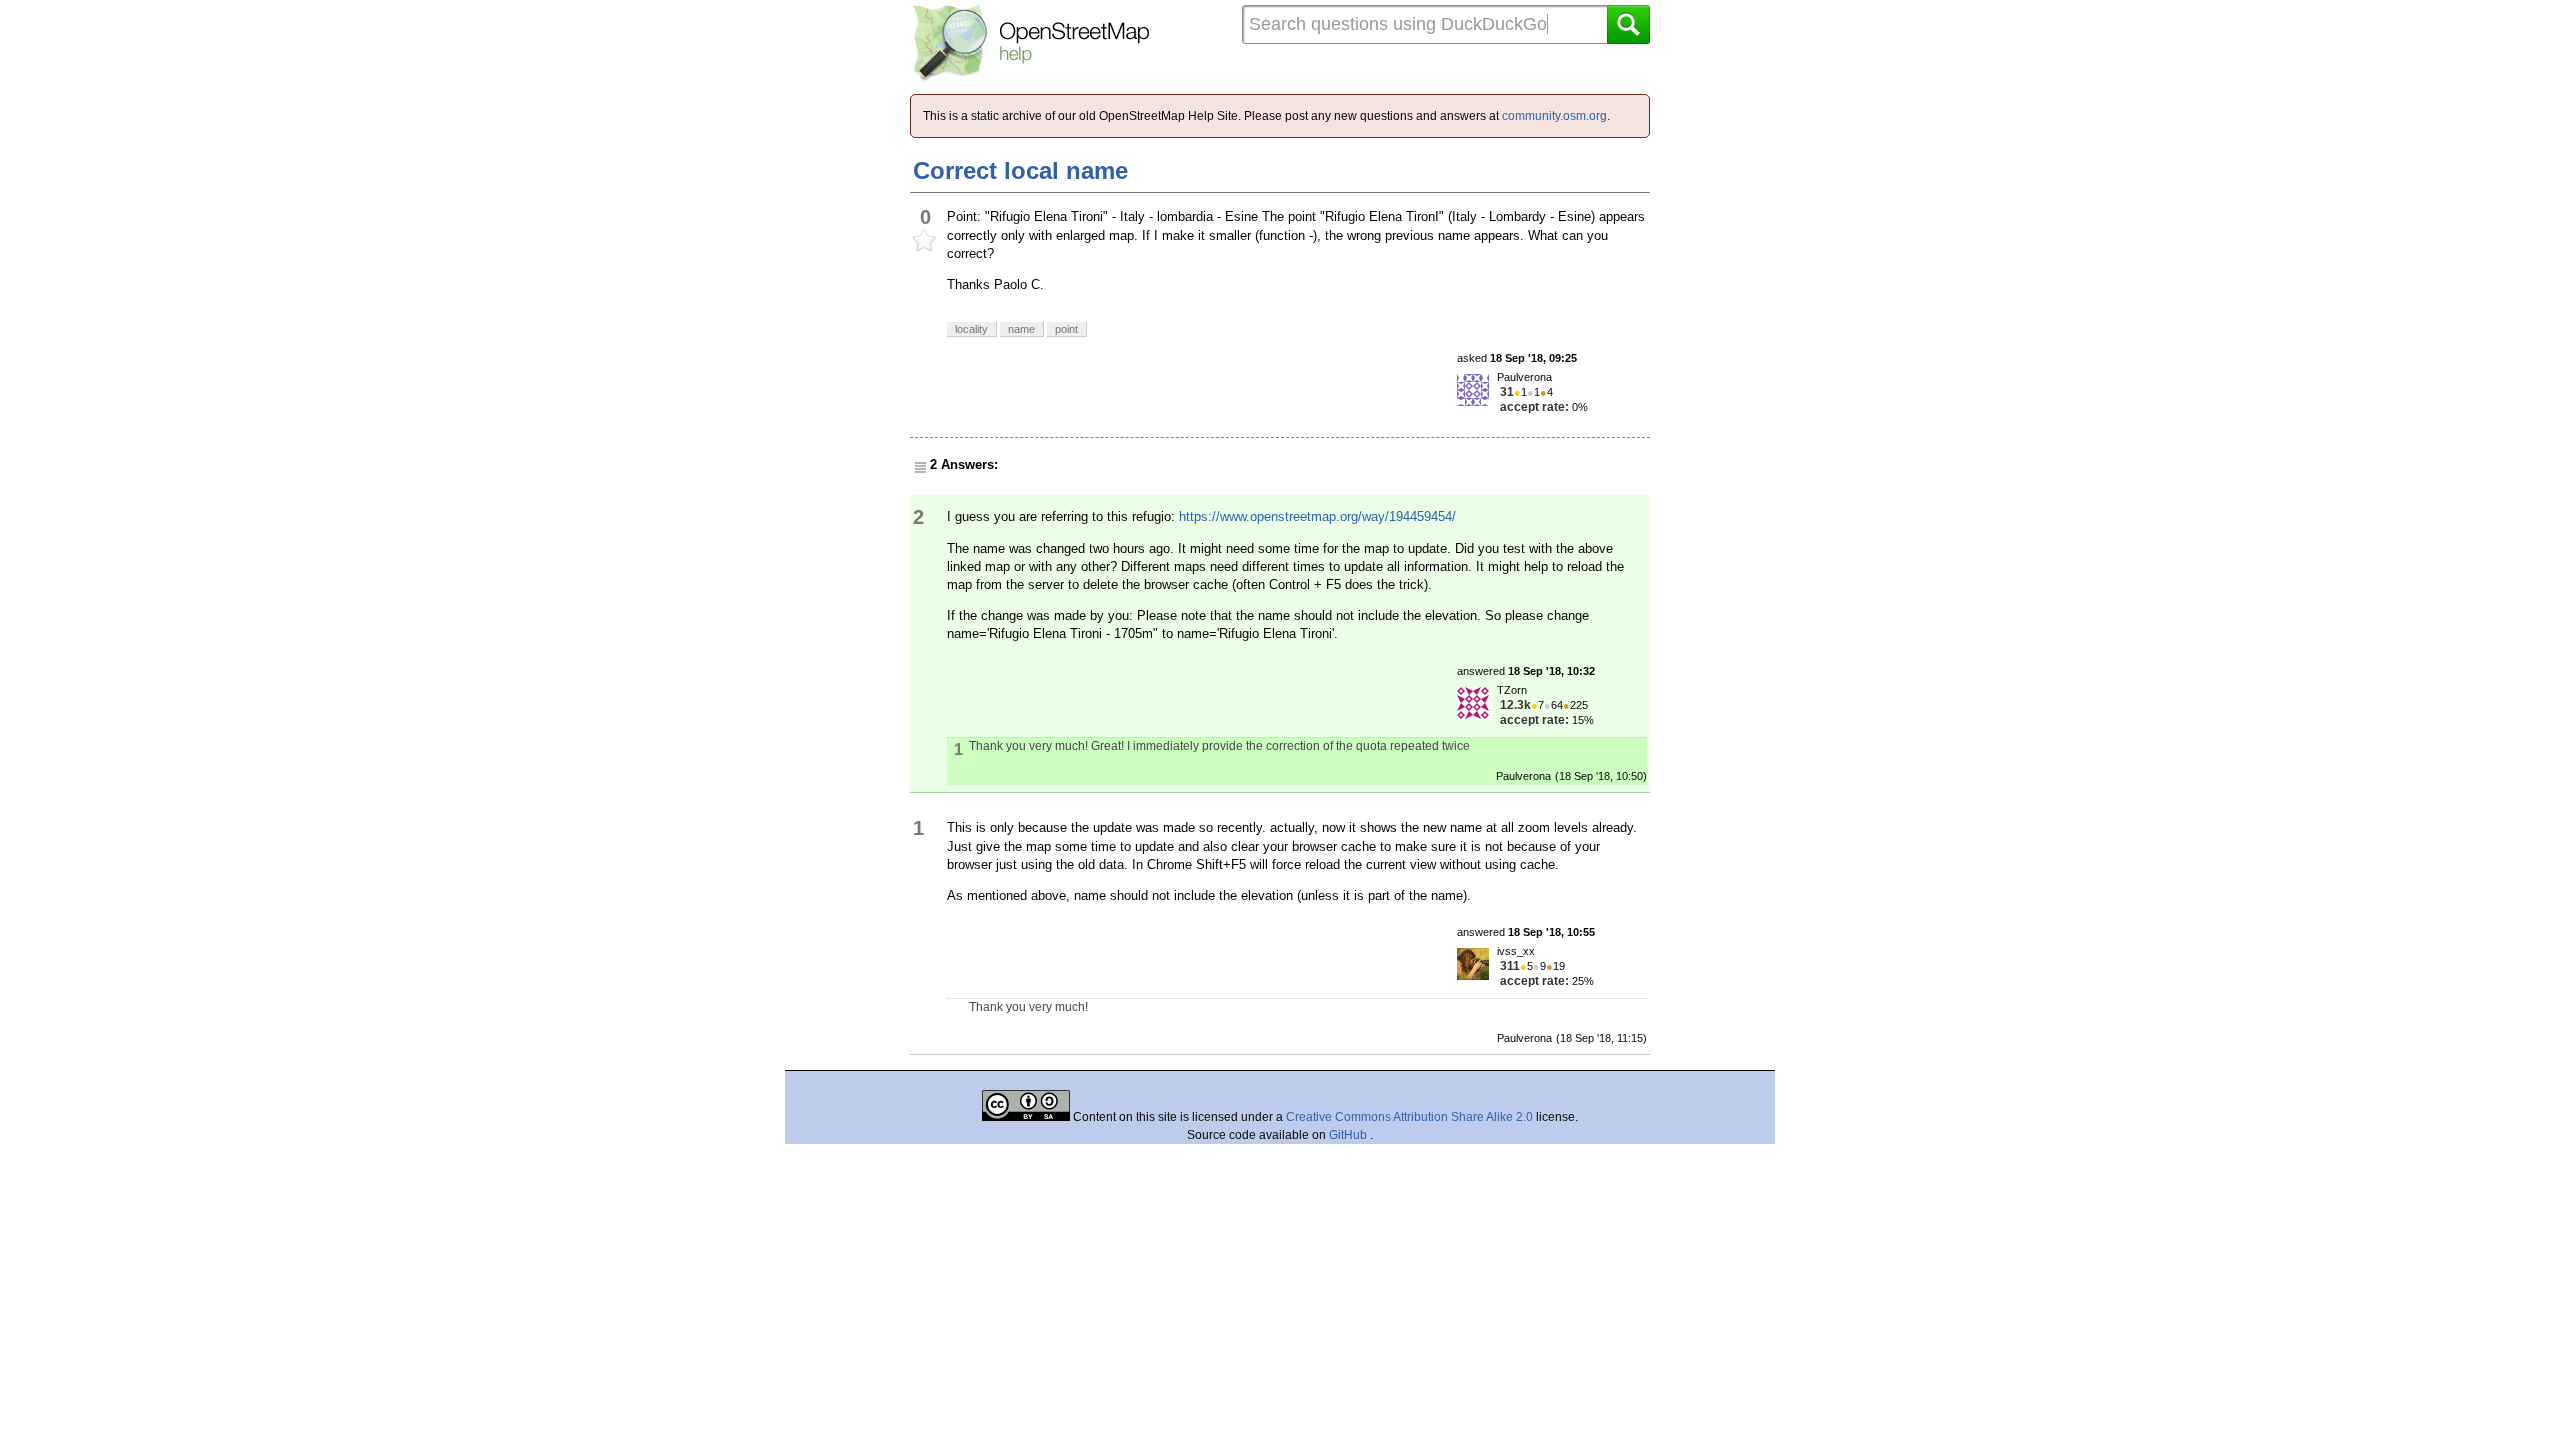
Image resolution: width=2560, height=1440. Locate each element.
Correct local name (1020, 170)
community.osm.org (1554, 116)
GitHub (1349, 1135)
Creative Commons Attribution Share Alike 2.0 (1409, 1117)
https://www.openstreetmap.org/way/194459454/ (1317, 516)
